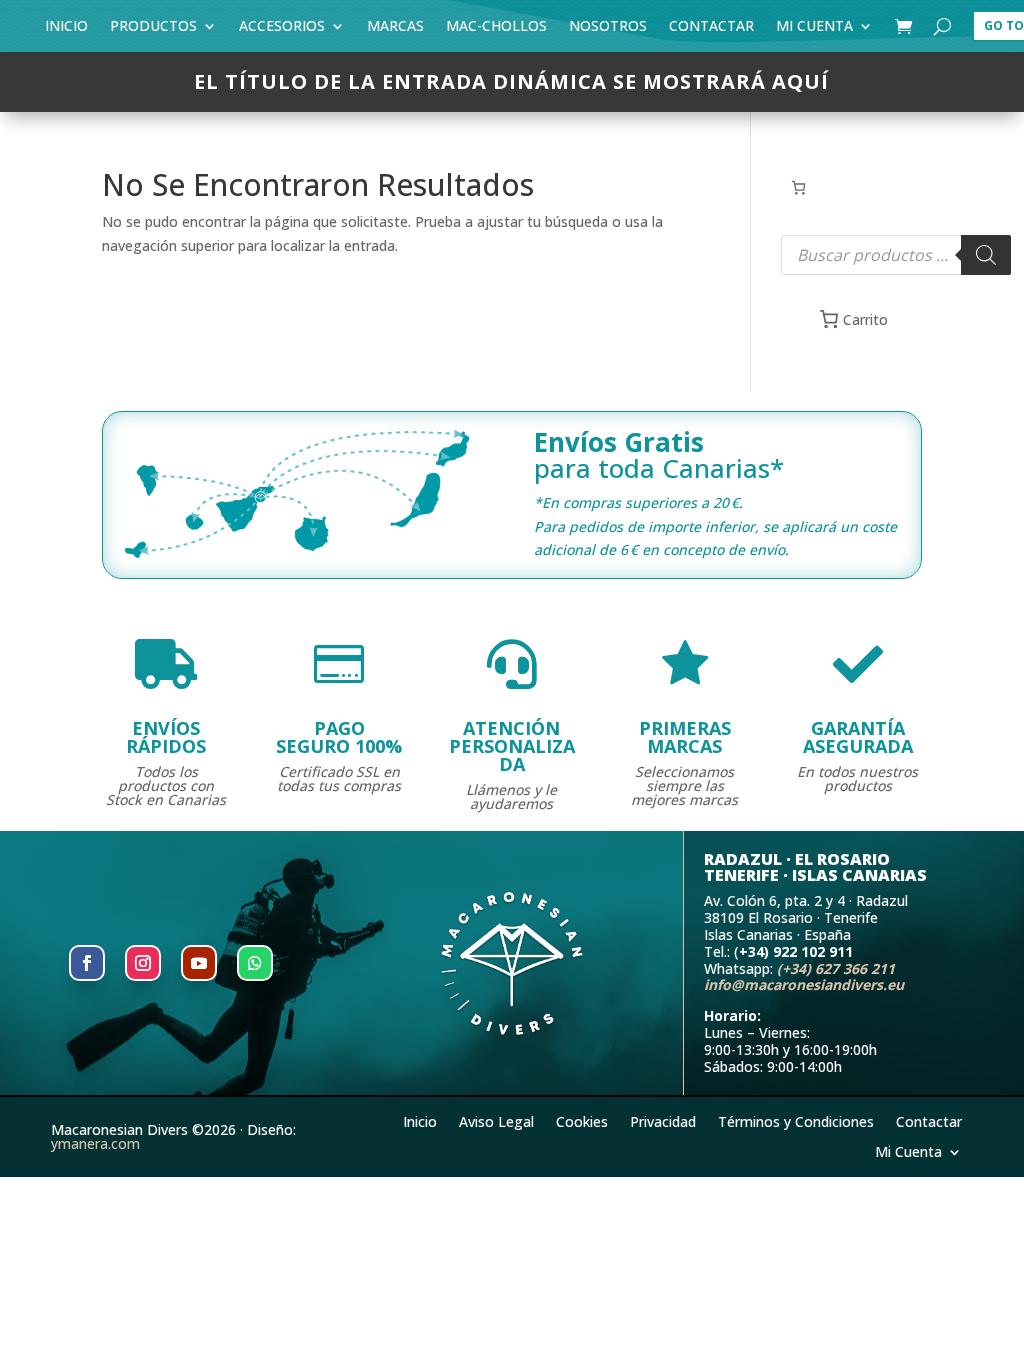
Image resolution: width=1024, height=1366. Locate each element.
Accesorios (282, 29)
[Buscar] (986, 255)
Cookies (582, 1120)
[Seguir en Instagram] (143, 963)
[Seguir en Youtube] (199, 963)
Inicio (66, 29)
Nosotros (608, 29)
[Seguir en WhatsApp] (255, 963)
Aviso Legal (496, 1120)
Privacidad (663, 1120)
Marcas (395, 29)
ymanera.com (95, 1143)
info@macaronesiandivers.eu (804, 984)
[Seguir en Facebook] (87, 963)
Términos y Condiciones (796, 1120)
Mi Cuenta (814, 29)
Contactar (711, 29)
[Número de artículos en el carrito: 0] (798, 187)
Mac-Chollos (496, 29)
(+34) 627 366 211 (836, 968)
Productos (153, 29)
